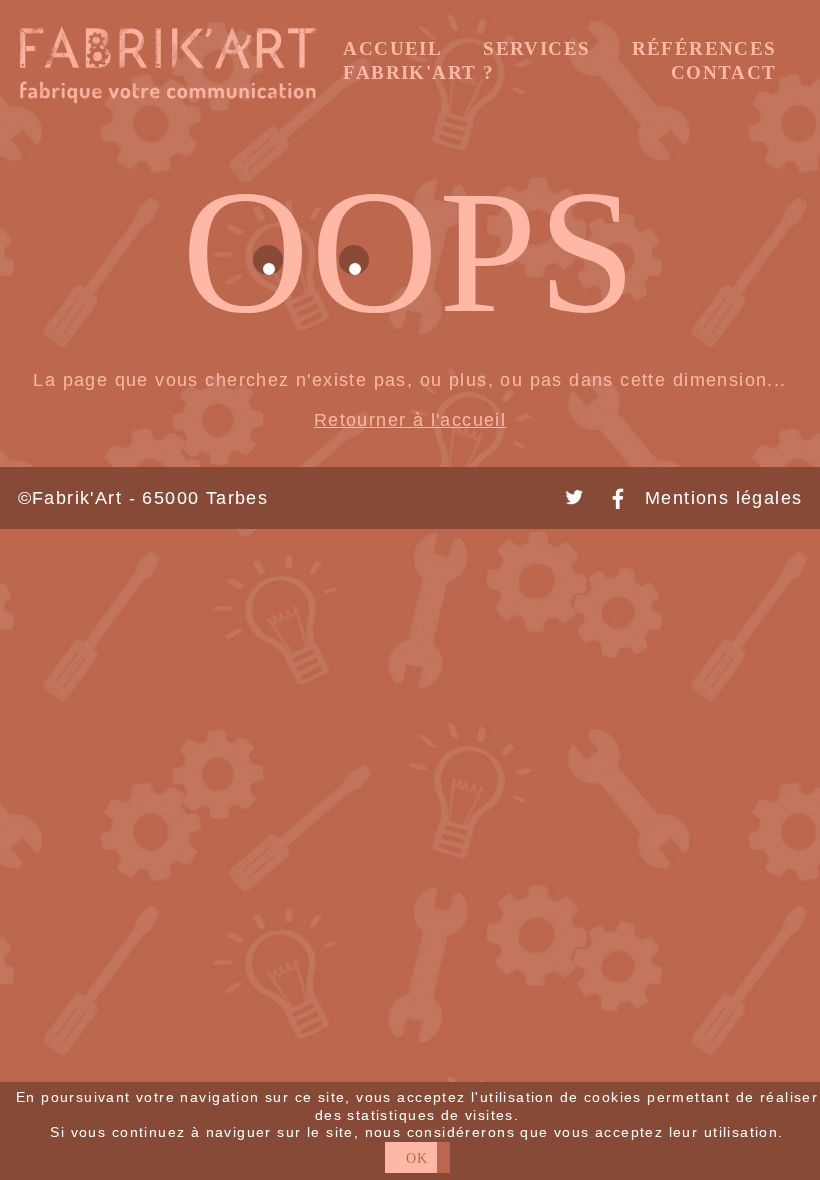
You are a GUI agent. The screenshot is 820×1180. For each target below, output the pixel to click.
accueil (392, 49)
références (704, 49)
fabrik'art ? (418, 73)
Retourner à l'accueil (410, 420)
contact (724, 73)
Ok (417, 1158)
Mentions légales (724, 498)
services (536, 49)
